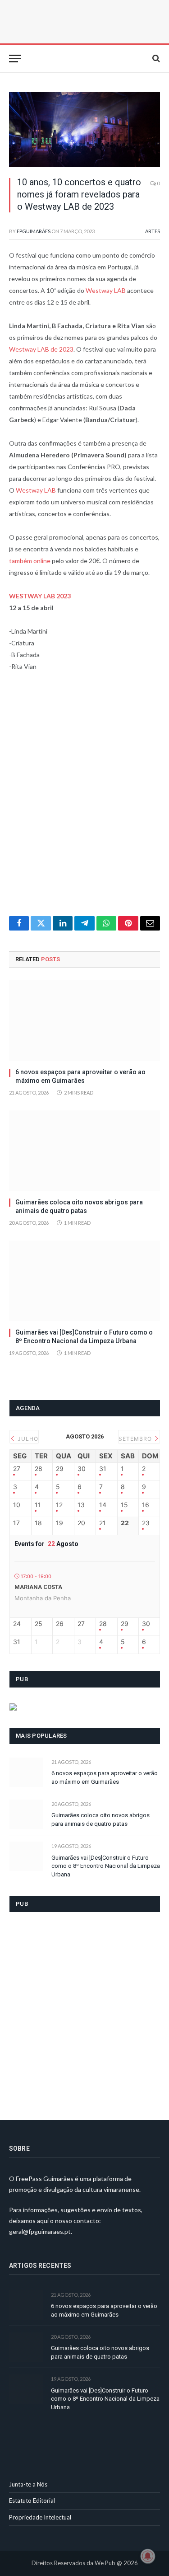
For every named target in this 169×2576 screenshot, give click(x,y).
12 (59, 1505)
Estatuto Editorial (32, 2501)
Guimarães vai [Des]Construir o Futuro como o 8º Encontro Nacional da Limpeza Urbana (106, 1866)
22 (125, 1523)
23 (146, 1523)
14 (103, 1505)
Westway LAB (106, 290)
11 (38, 1505)
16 (146, 1505)
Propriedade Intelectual (40, 2517)
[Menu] (15, 59)
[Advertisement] (84, 799)
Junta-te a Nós (28, 2484)
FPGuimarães (34, 231)
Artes (153, 231)
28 (39, 1469)
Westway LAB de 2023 (41, 349)
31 (103, 1469)
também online (30, 561)
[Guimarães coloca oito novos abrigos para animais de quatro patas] (84, 1151)
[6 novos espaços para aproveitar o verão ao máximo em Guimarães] (84, 1020)
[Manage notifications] (148, 2556)
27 (17, 1469)
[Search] (155, 59)
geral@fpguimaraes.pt (40, 2231)
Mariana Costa (38, 1587)
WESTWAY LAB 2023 (40, 596)
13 (81, 1505)
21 (103, 1523)
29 (60, 1469)
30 (82, 1469)
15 (124, 1505)
